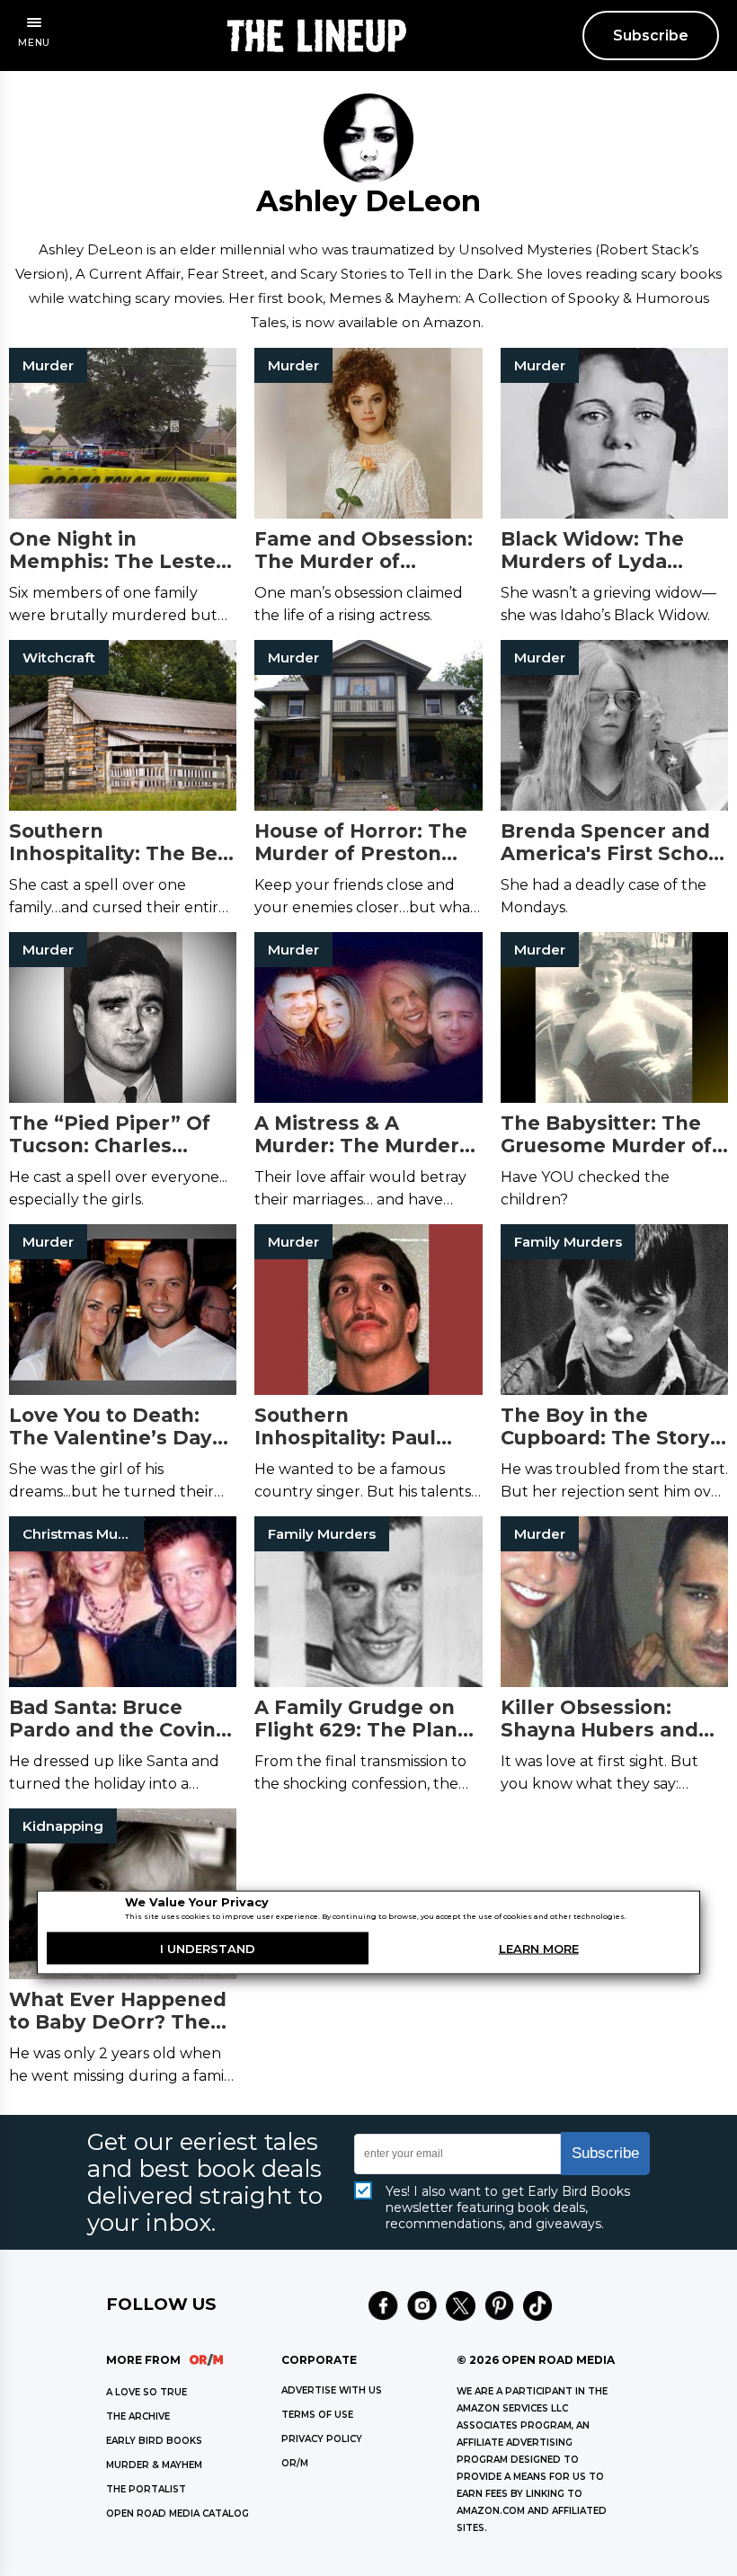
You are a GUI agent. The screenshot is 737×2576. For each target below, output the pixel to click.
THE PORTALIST (146, 2489)
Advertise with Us (332, 2390)
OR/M (295, 2463)
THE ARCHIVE (138, 2416)
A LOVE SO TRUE (147, 2392)
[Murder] (368, 1403)
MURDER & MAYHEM (154, 2465)
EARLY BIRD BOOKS (154, 2441)
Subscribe (651, 36)
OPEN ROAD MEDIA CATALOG (178, 2514)
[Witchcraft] (123, 819)
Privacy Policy (322, 2439)
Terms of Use (317, 2415)
